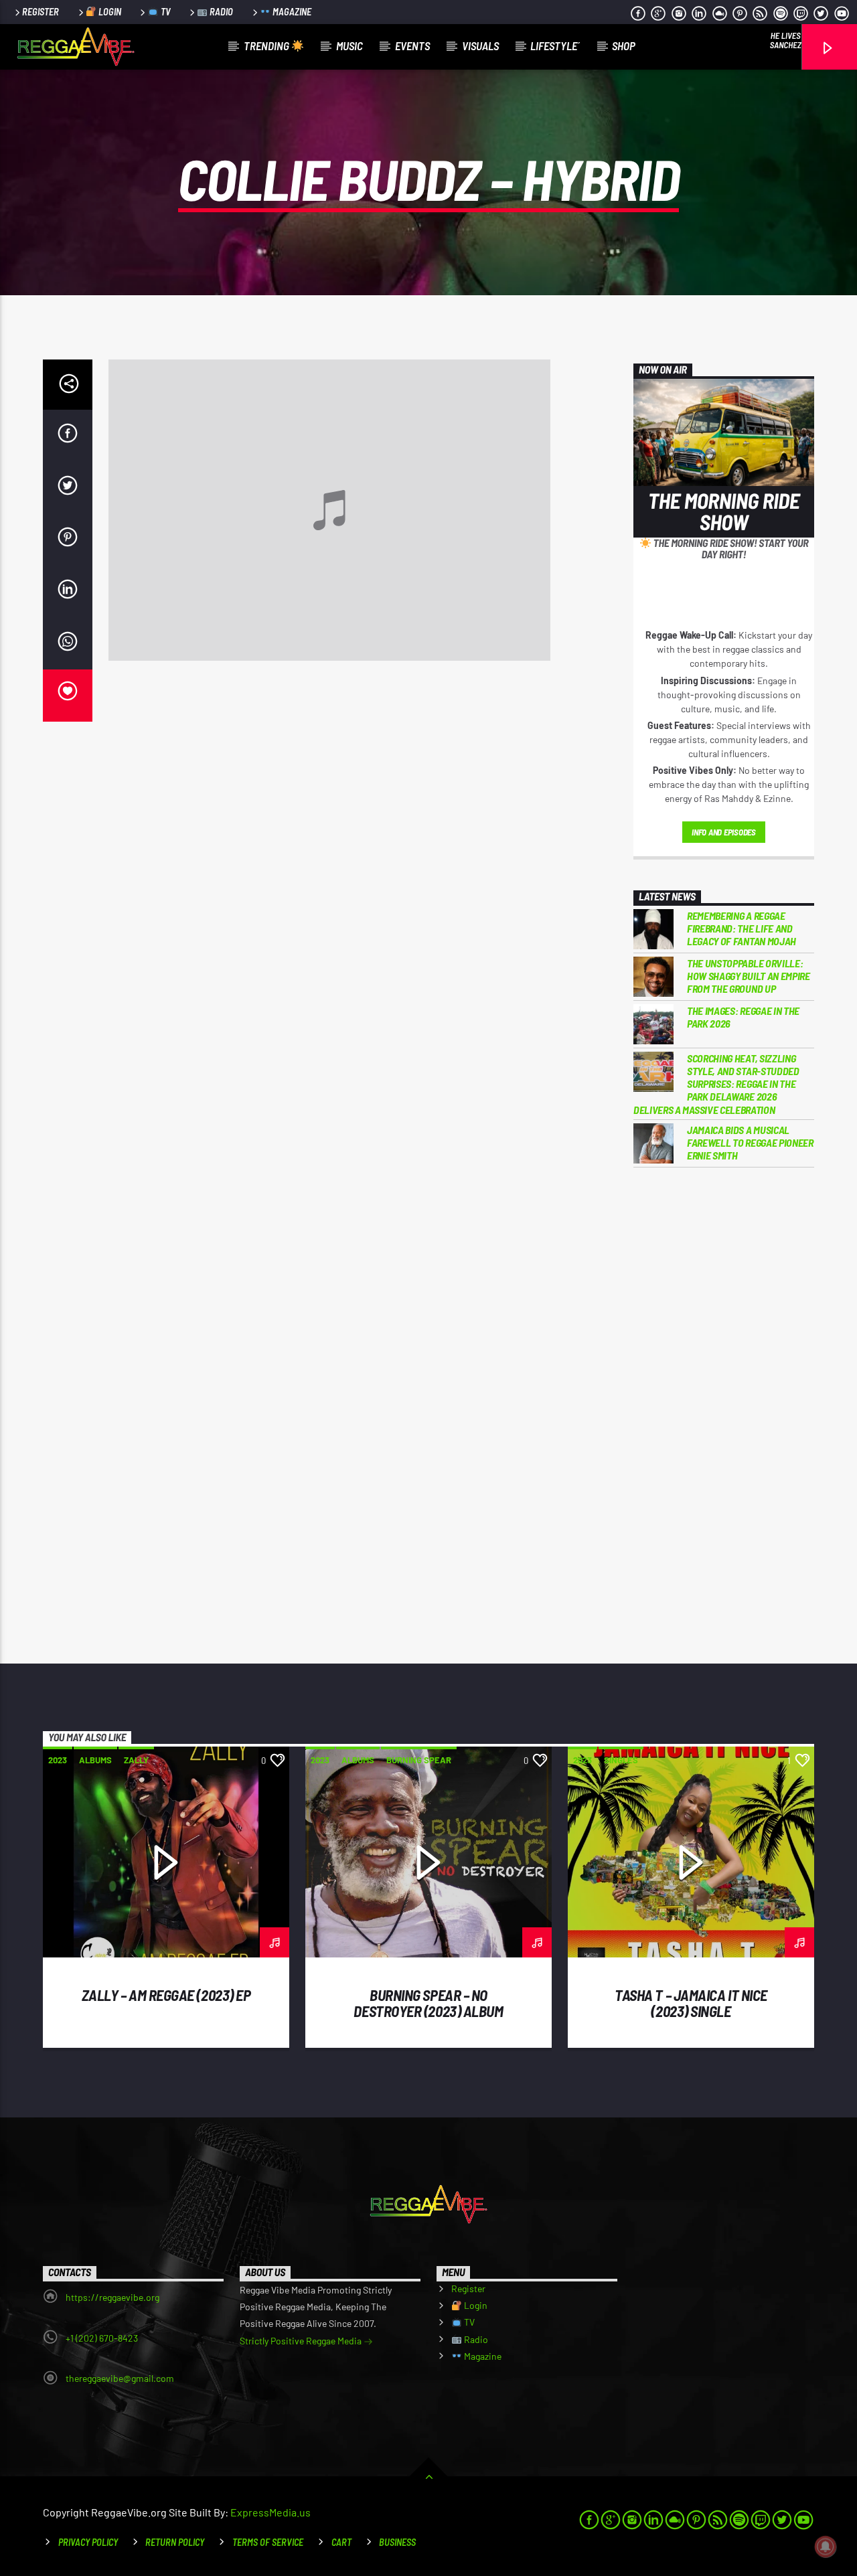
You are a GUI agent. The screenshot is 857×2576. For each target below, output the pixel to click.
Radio (220, 12)
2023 (58, 1760)
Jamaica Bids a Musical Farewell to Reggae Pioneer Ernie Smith (750, 1142)
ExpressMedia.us (270, 2512)
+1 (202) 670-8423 (102, 2338)
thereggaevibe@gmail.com (120, 2378)
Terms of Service (268, 2542)
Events (412, 46)
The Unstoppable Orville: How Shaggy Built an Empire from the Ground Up (749, 976)
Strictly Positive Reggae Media (302, 2341)
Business (397, 2542)
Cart (341, 2542)
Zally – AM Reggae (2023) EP (166, 1995)
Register (41, 12)
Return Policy (175, 2542)
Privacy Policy (88, 2542)
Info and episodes (724, 832)
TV (165, 12)
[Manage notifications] (826, 2547)
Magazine (291, 12)
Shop (624, 46)
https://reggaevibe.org (112, 2297)
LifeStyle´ (555, 46)
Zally (136, 1760)
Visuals (480, 46)
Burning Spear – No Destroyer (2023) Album (428, 2003)
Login (109, 12)
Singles (621, 1760)
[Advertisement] (724, 1398)
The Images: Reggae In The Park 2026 (743, 1017)
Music (349, 46)
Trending (267, 46)
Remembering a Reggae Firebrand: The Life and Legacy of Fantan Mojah (742, 928)
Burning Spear (419, 1760)
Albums (95, 1760)
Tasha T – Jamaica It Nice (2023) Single (691, 2003)
